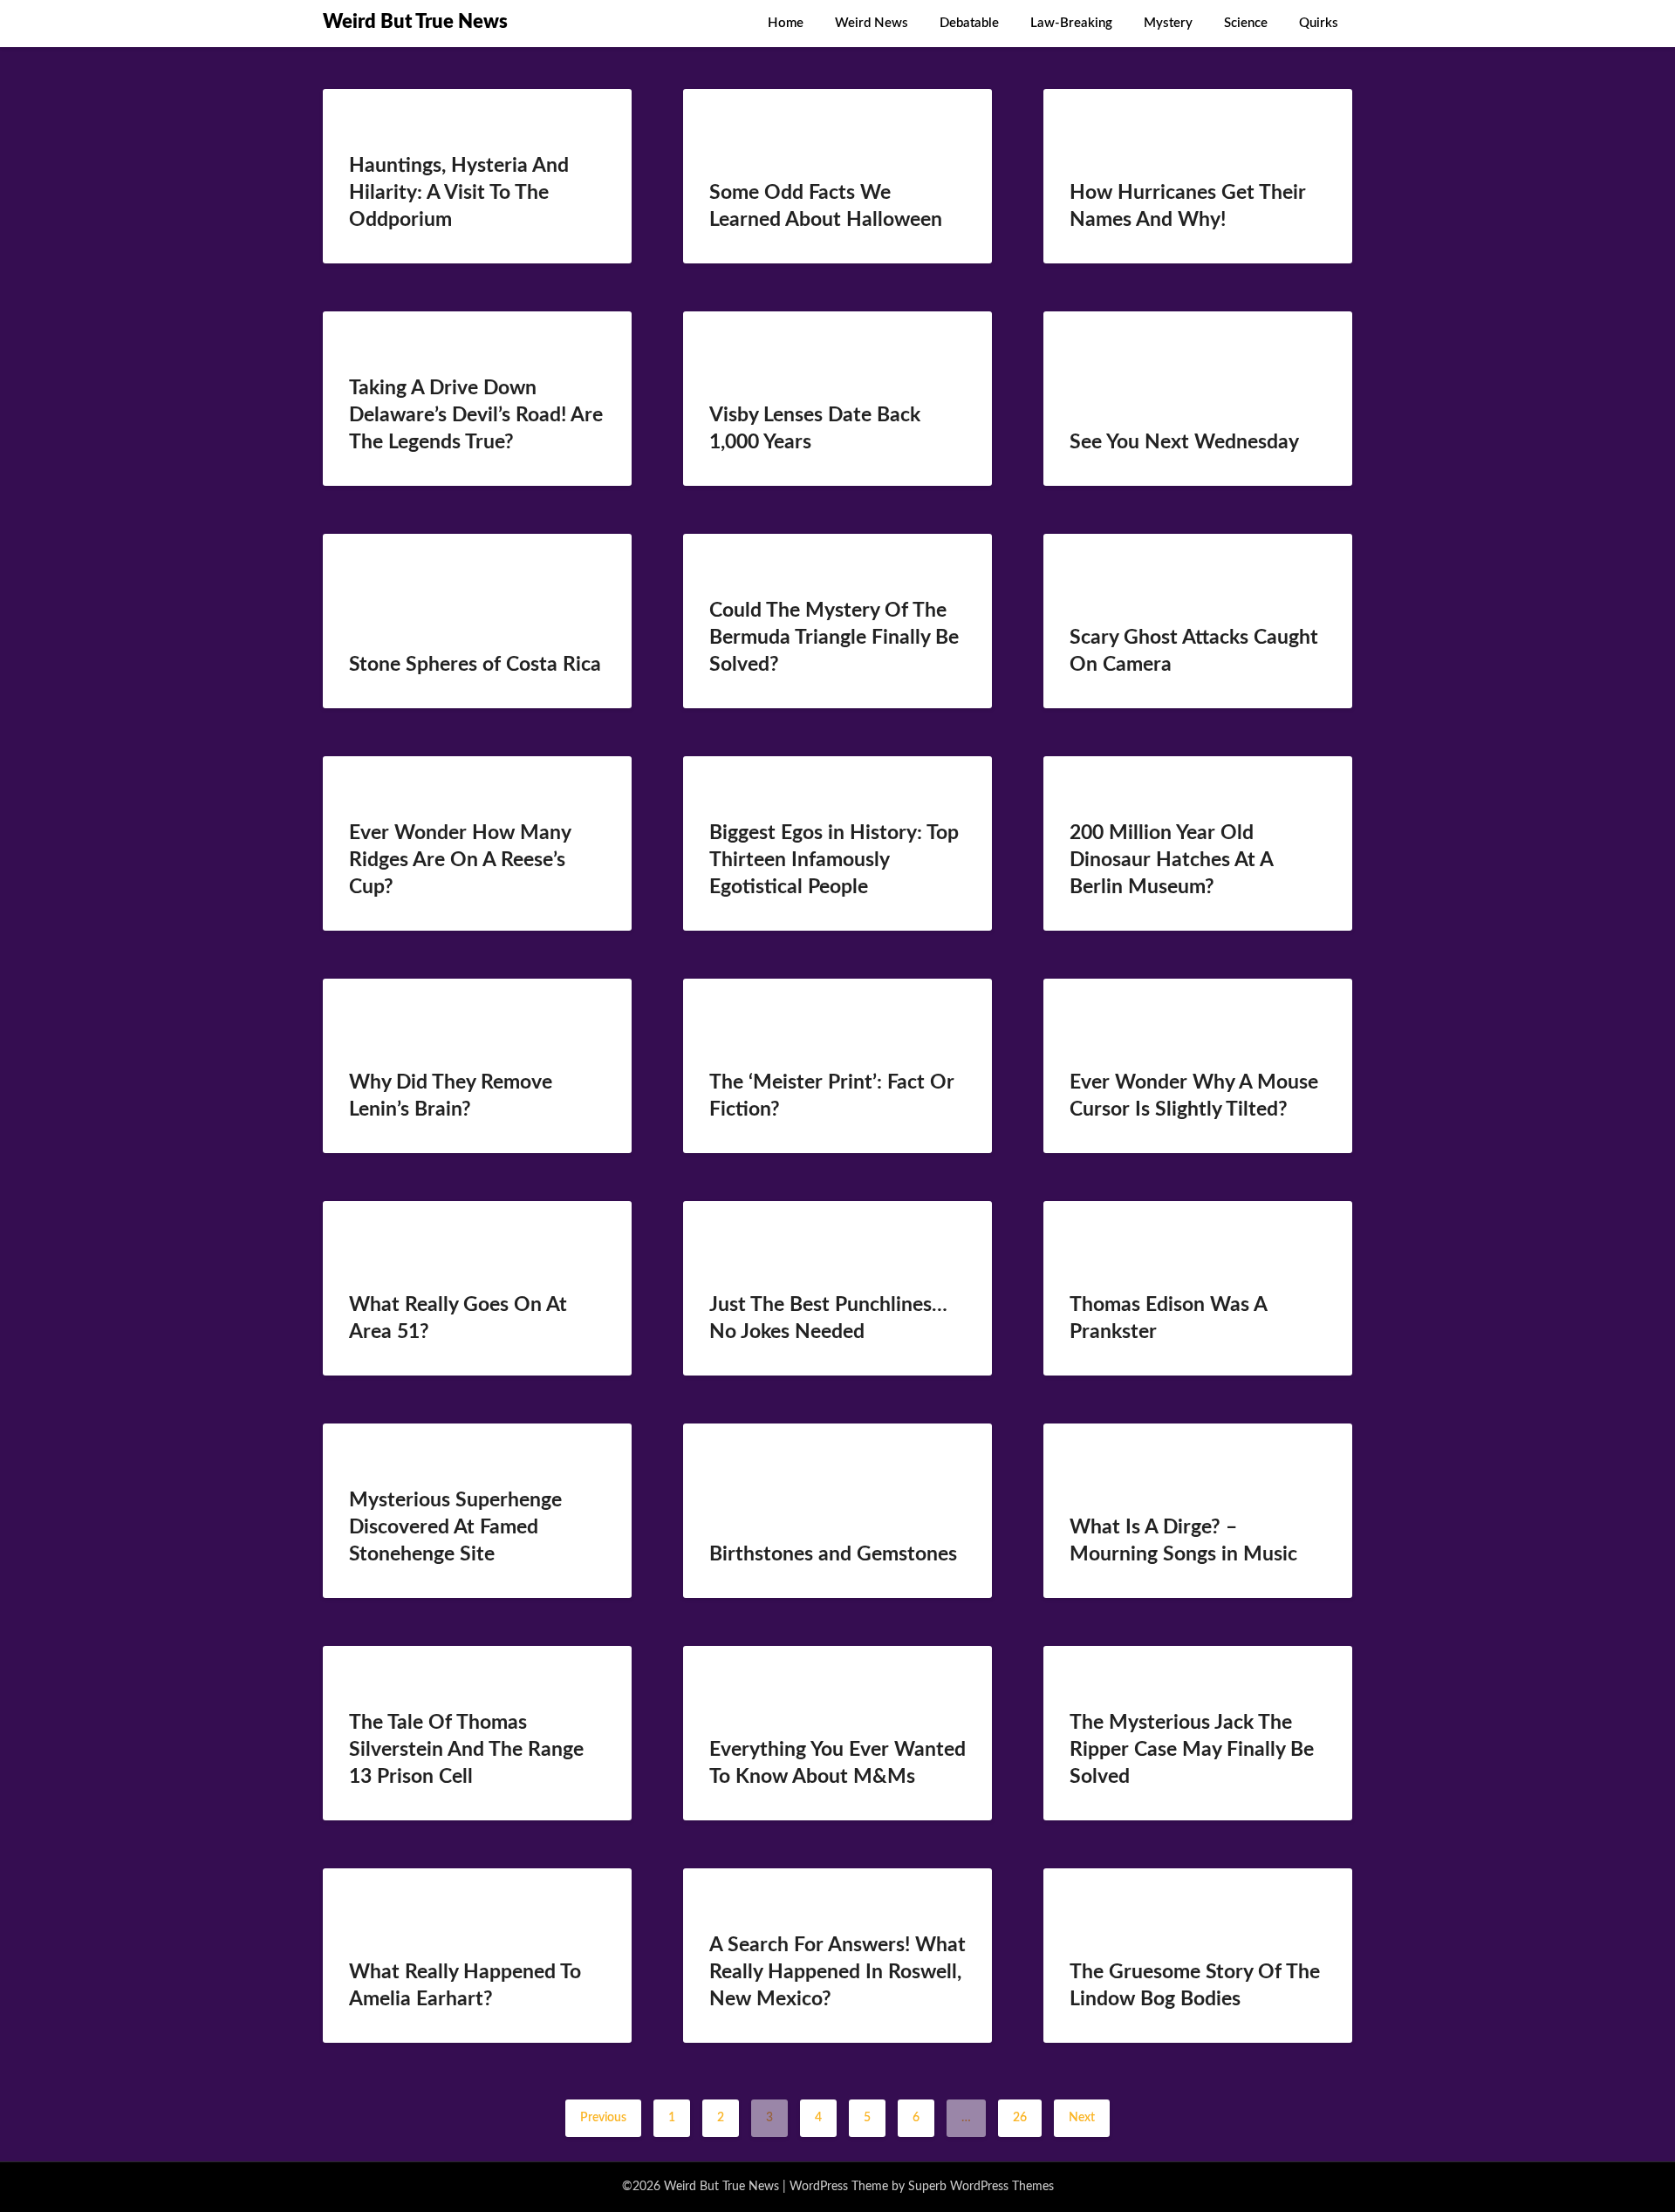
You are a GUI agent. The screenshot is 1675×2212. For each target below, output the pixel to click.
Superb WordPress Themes (981, 2187)
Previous (603, 2118)
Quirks (1319, 23)
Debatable (969, 23)
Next (1082, 2118)
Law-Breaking (1071, 23)
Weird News (872, 23)
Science (1246, 23)
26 (1020, 2118)
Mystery (1168, 23)
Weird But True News (415, 22)
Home (786, 23)
